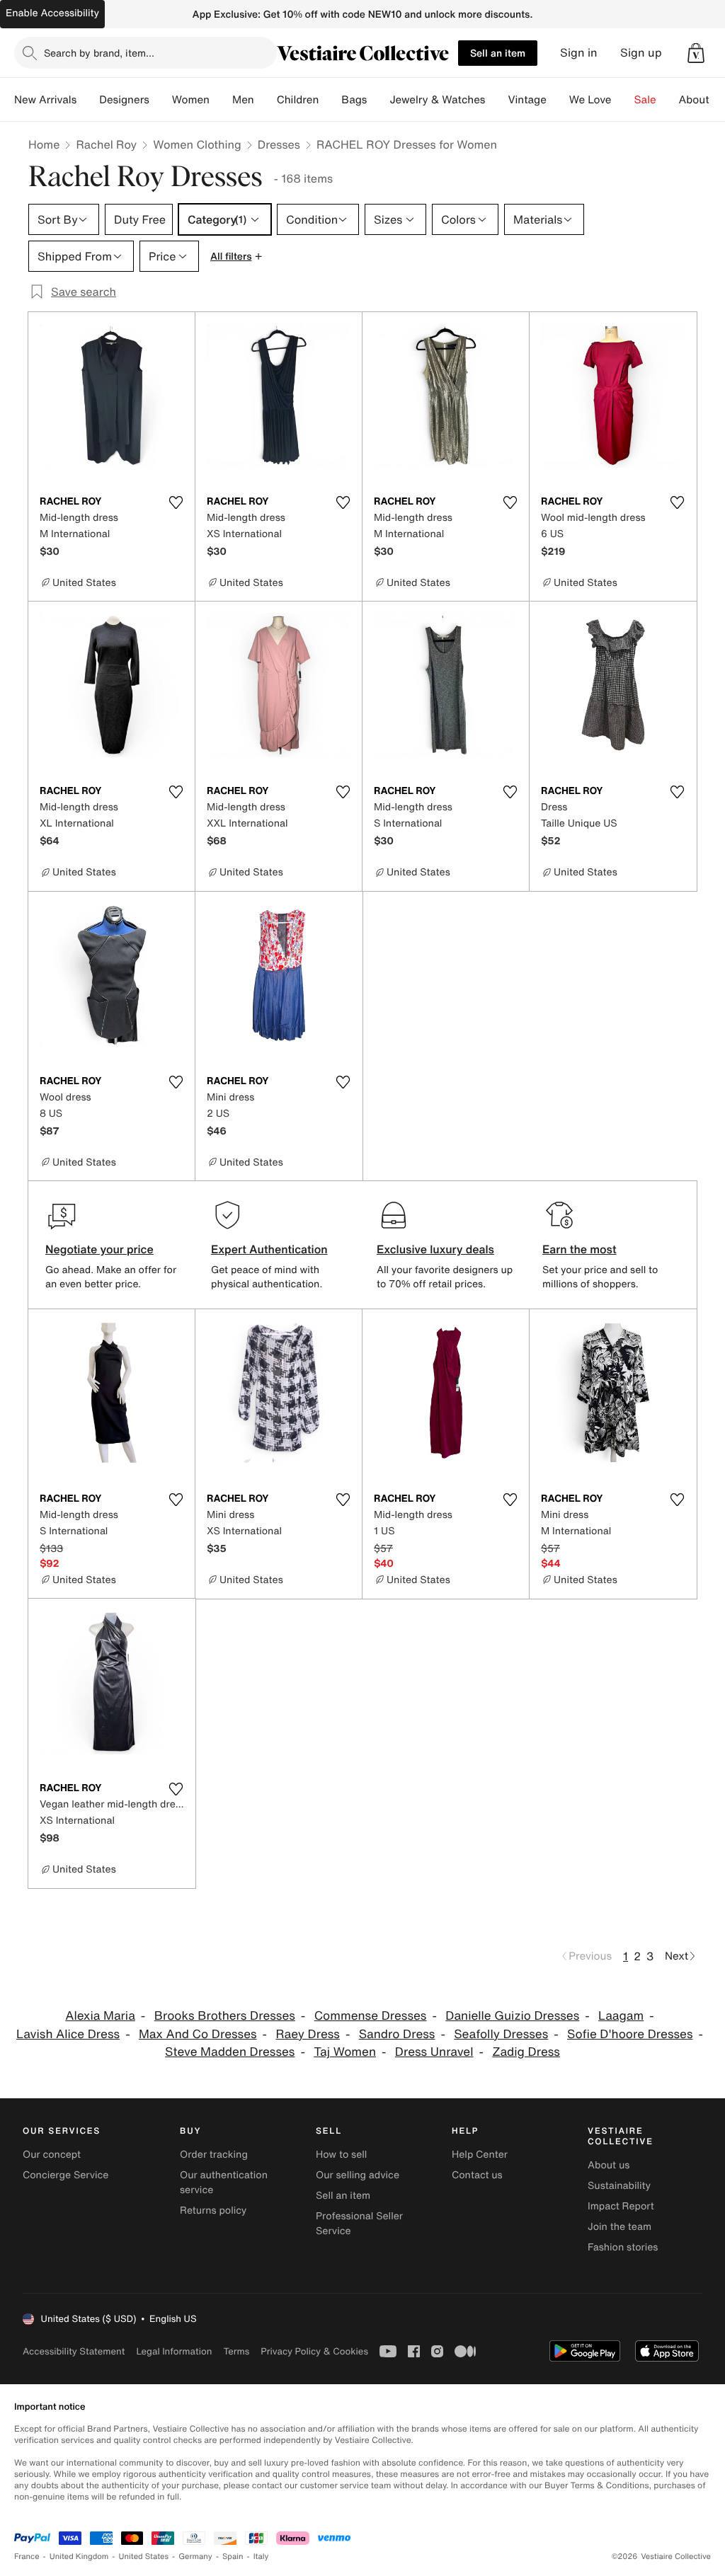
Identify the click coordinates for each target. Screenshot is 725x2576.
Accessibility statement (74, 2351)
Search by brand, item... (99, 53)
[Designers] (161, 100)
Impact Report (621, 2206)
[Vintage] (558, 100)
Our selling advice (358, 2175)
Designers (124, 100)
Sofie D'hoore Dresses (630, 2034)
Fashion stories (623, 2247)
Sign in (579, 53)
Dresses (279, 144)
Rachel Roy (106, 144)
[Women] (221, 100)
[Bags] (378, 100)
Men (243, 100)
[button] (696, 53)
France (27, 2557)
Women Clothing (197, 144)
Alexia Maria (100, 2016)
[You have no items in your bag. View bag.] (696, 53)
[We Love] (623, 100)
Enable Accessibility (52, 13)
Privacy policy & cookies (314, 2351)
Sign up (641, 53)
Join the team (620, 2227)
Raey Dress (308, 2034)
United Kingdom (79, 2557)
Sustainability (619, 2186)
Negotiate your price (99, 1249)
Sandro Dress (397, 2034)
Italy (261, 2557)
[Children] (330, 100)
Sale (645, 100)
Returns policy (213, 2210)
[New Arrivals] (88, 100)
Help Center (480, 2155)
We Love (590, 100)
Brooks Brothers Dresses (225, 2016)
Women (191, 100)
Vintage (527, 100)
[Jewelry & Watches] (496, 100)
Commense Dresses (371, 2016)
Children (298, 100)
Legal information (174, 2351)
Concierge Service (65, 2175)
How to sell (341, 2155)
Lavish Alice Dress (68, 2034)
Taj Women (345, 2052)
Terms (236, 2351)
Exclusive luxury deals (435, 1249)
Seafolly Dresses (501, 2034)
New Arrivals (45, 100)
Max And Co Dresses (198, 2034)
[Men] (266, 100)
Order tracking (214, 2155)
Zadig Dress (526, 2052)
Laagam (621, 2016)
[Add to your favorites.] (176, 502)
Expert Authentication (269, 1249)
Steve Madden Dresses (230, 2052)
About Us (702, 100)
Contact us (477, 2175)
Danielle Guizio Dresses (512, 2016)
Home (44, 144)
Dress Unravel (434, 2052)
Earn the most (580, 1249)
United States (144, 2557)
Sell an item (498, 53)
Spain (233, 2557)
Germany (195, 2557)
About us (609, 2165)
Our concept (52, 2155)
